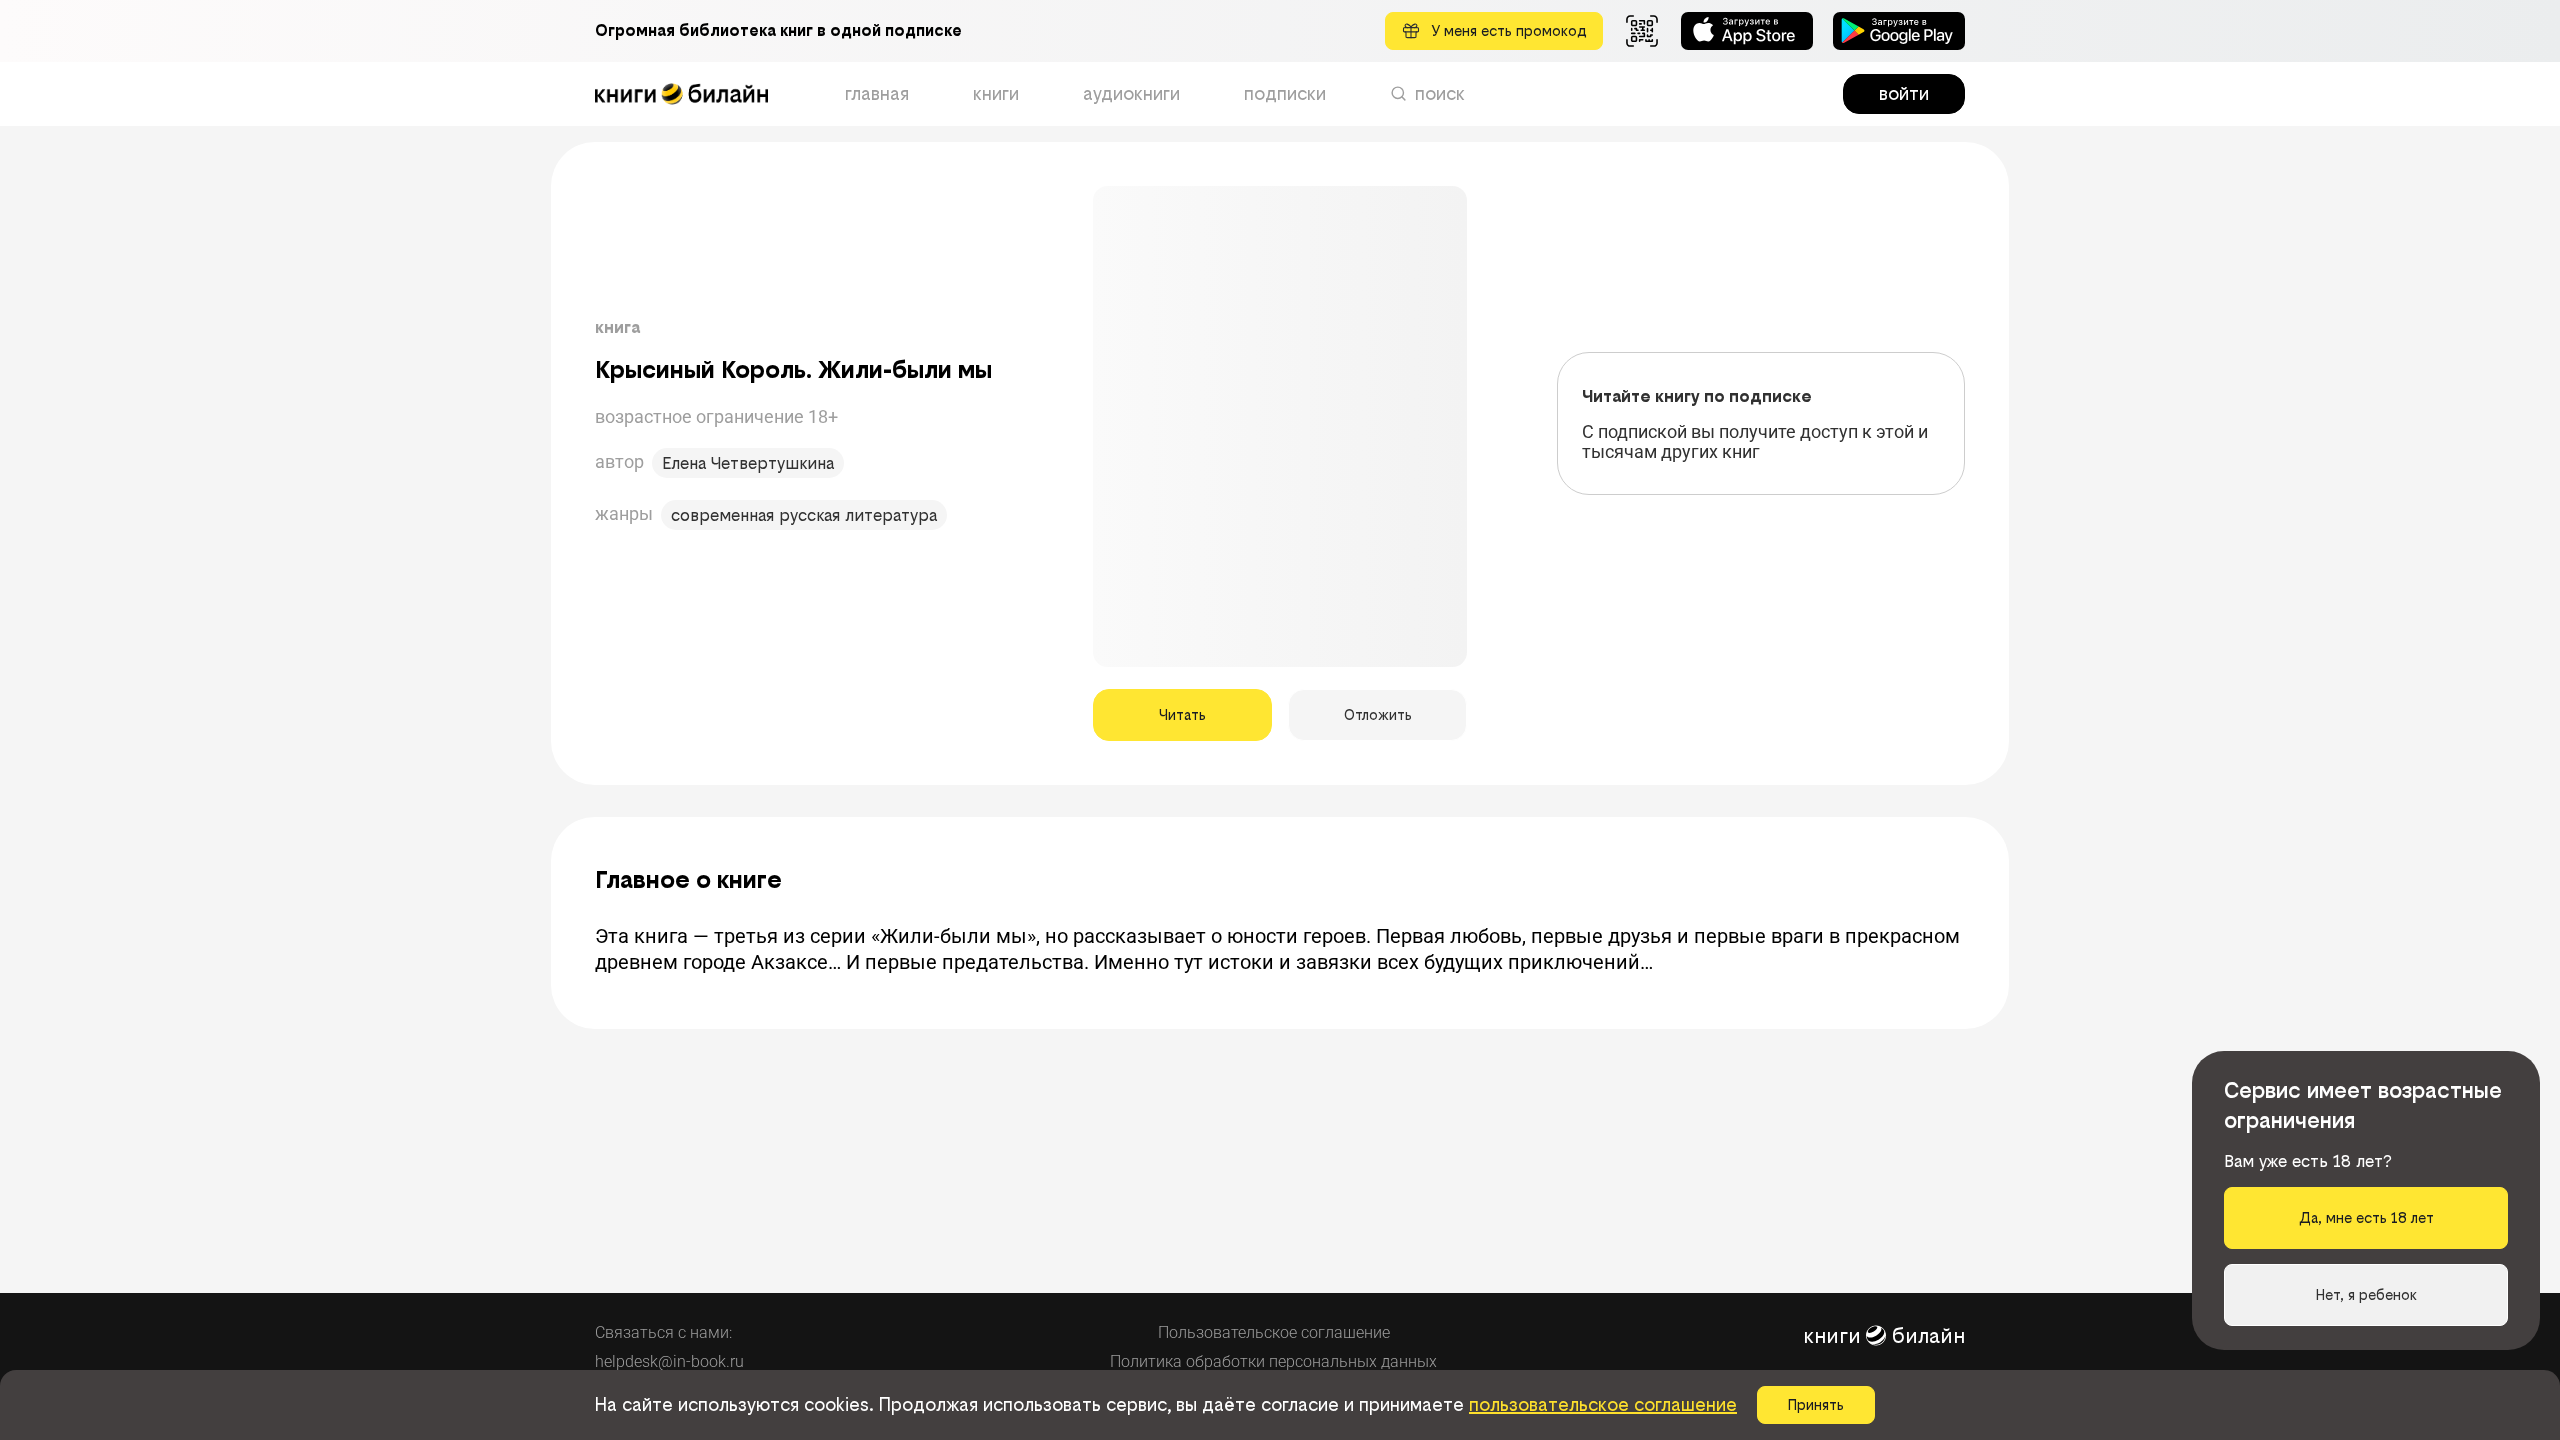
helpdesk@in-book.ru (669, 1361)
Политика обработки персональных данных (1273, 1361)
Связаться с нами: (663, 1332)
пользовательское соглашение (1603, 1404)
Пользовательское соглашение (1274, 1332)
